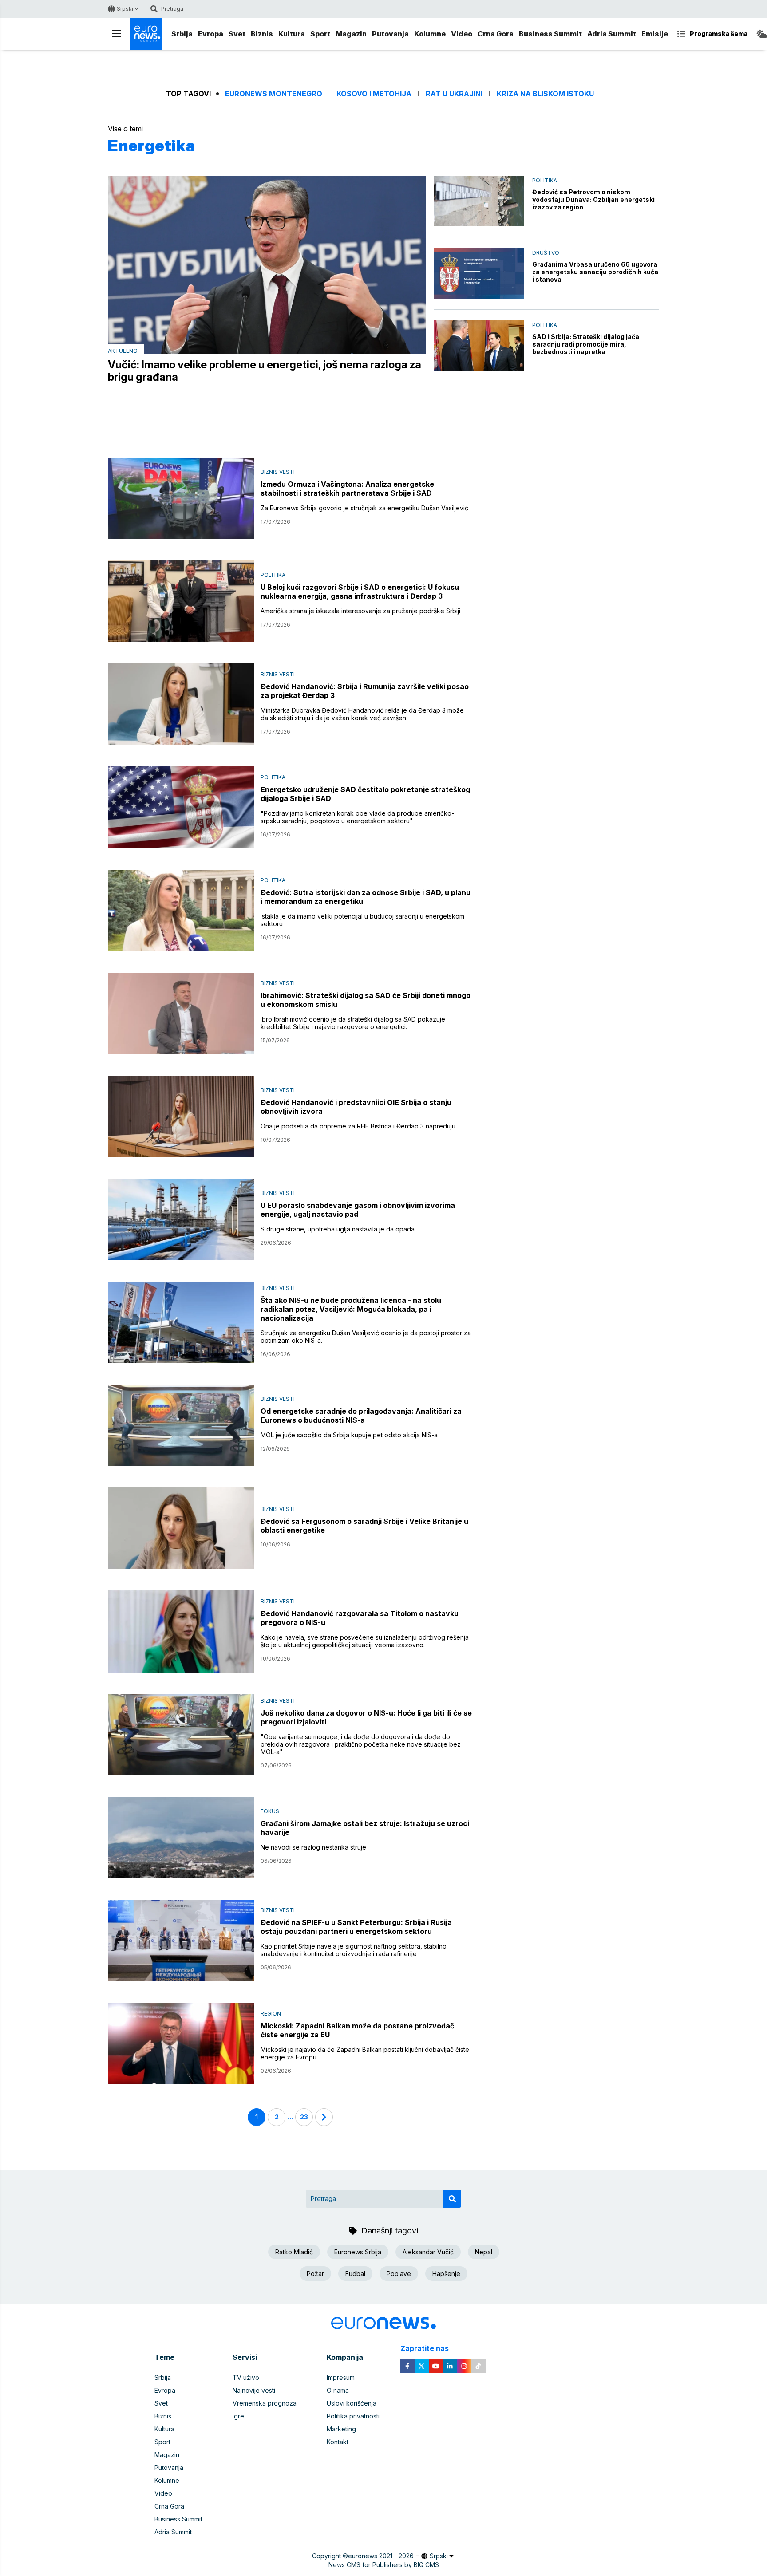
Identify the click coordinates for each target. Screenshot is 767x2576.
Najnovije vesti (254, 2390)
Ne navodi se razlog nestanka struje (313, 1847)
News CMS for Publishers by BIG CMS (384, 2565)
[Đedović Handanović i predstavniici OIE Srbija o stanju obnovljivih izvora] (181, 1116)
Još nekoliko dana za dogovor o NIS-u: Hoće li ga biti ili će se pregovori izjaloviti (366, 1717)
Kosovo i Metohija (374, 94)
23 (304, 2117)
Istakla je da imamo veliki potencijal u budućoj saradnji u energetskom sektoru (362, 920)
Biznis (262, 34)
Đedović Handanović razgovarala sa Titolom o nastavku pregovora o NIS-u (360, 1618)
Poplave (399, 2274)
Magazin (351, 34)
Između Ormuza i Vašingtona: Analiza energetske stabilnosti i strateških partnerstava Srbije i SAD (347, 489)
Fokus (270, 1811)
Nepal (484, 2252)
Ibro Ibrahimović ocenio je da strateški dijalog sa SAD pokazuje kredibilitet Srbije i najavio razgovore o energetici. (353, 1023)
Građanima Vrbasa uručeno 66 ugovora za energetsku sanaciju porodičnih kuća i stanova (595, 272)
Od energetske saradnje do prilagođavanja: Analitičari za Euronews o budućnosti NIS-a (361, 1416)
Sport (320, 34)
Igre (238, 2416)
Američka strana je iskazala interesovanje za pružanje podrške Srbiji (360, 611)
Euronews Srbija (358, 2252)
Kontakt (338, 2442)
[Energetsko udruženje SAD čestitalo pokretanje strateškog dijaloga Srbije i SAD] (181, 807)
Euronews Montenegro (274, 94)
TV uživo (246, 2377)
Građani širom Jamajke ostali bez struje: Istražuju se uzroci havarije (365, 1828)
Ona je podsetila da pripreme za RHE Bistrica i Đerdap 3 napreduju (358, 1126)
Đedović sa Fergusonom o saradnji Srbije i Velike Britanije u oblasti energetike (364, 1526)
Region (271, 2014)
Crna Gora (496, 34)
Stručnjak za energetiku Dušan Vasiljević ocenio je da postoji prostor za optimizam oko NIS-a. (366, 1337)
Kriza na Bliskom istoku (545, 94)
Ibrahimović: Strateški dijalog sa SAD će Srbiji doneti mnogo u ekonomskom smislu (366, 1000)
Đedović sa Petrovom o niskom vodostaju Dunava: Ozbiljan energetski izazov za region (593, 199)
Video (462, 34)
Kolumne (430, 34)
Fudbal (355, 2274)
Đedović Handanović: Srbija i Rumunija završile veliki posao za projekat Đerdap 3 (365, 691)
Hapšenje (446, 2274)
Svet (237, 34)
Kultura (292, 34)
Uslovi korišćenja (352, 2403)
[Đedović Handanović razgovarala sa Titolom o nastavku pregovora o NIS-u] (181, 1631)
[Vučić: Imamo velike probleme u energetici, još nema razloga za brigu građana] (267, 265)
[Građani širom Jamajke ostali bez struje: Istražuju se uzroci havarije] (181, 1838)
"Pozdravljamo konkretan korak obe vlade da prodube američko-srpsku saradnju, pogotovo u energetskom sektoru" (357, 817)
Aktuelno (123, 351)
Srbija (182, 34)
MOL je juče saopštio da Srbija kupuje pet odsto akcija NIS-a (349, 1435)
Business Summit (550, 34)
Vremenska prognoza (265, 2403)
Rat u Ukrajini (454, 94)
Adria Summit (612, 34)
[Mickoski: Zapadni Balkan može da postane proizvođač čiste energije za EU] (181, 2043)
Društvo (546, 253)
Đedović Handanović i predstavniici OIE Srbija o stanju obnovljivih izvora (356, 1107)
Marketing (341, 2429)
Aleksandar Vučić (428, 2252)
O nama (338, 2390)
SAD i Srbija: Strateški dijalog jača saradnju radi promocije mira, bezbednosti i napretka (586, 344)
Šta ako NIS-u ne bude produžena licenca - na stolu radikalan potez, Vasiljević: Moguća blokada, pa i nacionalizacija (351, 1309)
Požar (315, 2274)
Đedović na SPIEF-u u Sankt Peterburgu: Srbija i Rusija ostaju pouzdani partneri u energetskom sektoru (356, 1927)
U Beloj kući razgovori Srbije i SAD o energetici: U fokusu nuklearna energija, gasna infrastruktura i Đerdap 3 (360, 592)
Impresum (341, 2377)
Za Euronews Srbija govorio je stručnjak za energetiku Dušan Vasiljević (364, 508)
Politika (545, 180)
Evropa (211, 34)
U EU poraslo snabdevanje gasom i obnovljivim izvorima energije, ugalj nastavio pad (358, 1210)
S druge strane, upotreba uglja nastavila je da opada (338, 1229)
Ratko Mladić (294, 2252)
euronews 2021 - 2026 (381, 2556)
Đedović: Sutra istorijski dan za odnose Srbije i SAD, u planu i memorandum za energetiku (366, 897)
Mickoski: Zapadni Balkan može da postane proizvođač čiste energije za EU (357, 2030)
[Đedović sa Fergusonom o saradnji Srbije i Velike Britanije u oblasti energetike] (181, 1528)
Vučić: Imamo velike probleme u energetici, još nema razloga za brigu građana (265, 371)
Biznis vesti (278, 472)
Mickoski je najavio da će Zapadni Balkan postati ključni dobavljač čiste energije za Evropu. (365, 2053)
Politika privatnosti (353, 2416)
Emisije (655, 34)
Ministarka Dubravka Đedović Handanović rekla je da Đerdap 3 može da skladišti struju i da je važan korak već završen (362, 714)
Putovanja (390, 34)
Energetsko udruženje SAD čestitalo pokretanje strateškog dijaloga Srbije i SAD (365, 794)
